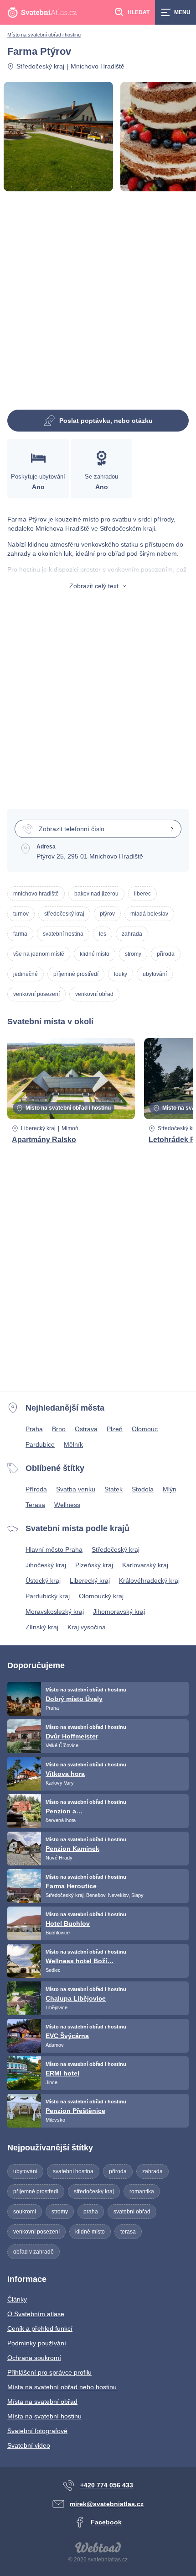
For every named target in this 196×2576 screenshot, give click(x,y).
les (103, 934)
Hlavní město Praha (54, 1549)
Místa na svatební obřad (42, 2402)
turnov (21, 914)
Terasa (35, 1505)
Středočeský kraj (40, 66)
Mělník (73, 1444)
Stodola (143, 1489)
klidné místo (95, 954)
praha (91, 2212)
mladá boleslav (149, 914)
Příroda (36, 1489)
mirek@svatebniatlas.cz (107, 2504)
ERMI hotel (62, 2073)
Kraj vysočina (87, 1627)
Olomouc (145, 1429)
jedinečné (26, 974)
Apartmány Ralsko (44, 1140)
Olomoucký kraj (101, 1596)
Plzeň (115, 1429)
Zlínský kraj (42, 1627)
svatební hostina (63, 934)
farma (20, 934)
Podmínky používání (37, 2343)
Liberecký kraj (38, 1128)
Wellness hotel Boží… (80, 1961)
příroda (166, 954)
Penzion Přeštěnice (75, 2111)
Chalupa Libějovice (76, 1998)
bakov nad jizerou (96, 894)
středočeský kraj (64, 914)
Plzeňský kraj (94, 1565)
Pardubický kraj (48, 1596)
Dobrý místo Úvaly (74, 1699)
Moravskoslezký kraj (55, 1612)
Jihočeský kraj (46, 1565)
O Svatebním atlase (36, 2314)
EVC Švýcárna (67, 2036)
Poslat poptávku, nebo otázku (106, 421)
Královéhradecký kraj (149, 1580)
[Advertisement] (98, 304)
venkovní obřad (94, 994)
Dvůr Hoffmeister (72, 1736)
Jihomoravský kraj (119, 1612)
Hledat (139, 12)
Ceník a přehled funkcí (40, 2328)
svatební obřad (132, 2212)
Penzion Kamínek (72, 1849)
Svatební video (29, 2445)
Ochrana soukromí (34, 2358)
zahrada (132, 934)
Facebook (106, 2522)
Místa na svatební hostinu (44, 2416)
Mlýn (170, 1489)
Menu (182, 12)
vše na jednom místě (39, 954)
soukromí (25, 2212)
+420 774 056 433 (107, 2485)
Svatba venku (76, 1489)
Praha (34, 1429)
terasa (128, 2232)
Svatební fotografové (37, 2431)
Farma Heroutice (71, 1886)
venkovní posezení (36, 994)
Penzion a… (64, 1811)
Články (17, 2299)
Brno (59, 1429)
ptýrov (107, 914)
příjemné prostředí (76, 974)
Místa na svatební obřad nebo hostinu (62, 2387)
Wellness (67, 1505)
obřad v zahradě (34, 2252)
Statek (113, 1489)
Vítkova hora (65, 1774)
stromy (133, 954)
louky (121, 974)
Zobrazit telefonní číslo (72, 829)
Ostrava (86, 1429)
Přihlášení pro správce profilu (49, 2372)
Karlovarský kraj (145, 1565)
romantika (142, 2191)
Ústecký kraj (43, 1580)
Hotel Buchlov (68, 1923)
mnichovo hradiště (36, 894)
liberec (142, 894)
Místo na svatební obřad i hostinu (44, 35)
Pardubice (40, 1444)
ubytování (155, 974)
